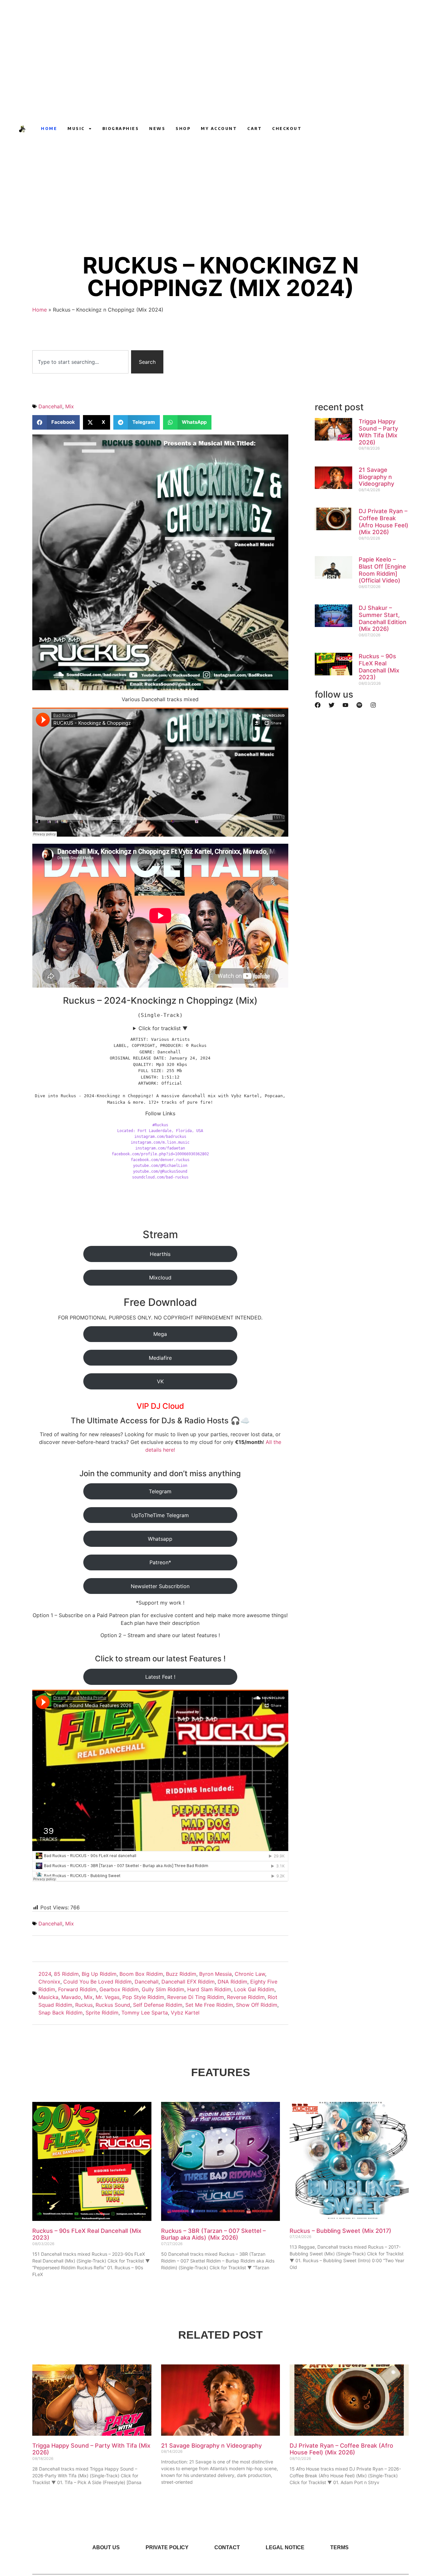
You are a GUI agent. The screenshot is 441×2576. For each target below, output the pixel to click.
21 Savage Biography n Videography (376, 477)
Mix (70, 406)
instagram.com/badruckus (160, 1137)
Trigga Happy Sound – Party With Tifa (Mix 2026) (378, 432)
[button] (56, 422)
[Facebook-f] (339, 129)
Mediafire (160, 1358)
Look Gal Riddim (254, 1989)
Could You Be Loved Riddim (97, 1982)
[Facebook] (318, 705)
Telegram (160, 1491)
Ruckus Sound (113, 2005)
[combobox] (80, 362)
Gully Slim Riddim (163, 1989)
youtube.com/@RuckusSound (160, 1171)
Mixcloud (160, 1278)
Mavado (71, 1997)
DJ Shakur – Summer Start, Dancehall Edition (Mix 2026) (383, 618)
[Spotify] (359, 705)
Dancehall (50, 406)
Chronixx (49, 1982)
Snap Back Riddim (61, 2013)
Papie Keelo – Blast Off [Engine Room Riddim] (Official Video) (382, 570)
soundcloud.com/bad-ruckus (160, 1177)
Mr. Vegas (108, 1997)
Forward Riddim (77, 1989)
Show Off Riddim (257, 2005)
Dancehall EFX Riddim (188, 1982)
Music (76, 129)
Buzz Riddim (181, 1974)
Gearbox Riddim (119, 1989)
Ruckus (84, 2005)
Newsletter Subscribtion (160, 1586)
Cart (255, 129)
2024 (45, 1974)
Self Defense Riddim (158, 2005)
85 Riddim (66, 1974)
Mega (160, 1334)
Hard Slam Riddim (209, 1989)
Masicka (48, 1997)
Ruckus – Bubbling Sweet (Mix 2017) (340, 2231)
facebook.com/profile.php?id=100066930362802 (160, 1154)
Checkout (287, 129)
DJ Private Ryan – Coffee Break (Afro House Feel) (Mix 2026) (384, 522)
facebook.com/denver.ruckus (160, 1160)
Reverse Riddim (246, 1997)
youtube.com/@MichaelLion (160, 1166)
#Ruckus (160, 1125)
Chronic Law (250, 1974)
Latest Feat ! (160, 1677)
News (157, 129)
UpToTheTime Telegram (160, 1515)
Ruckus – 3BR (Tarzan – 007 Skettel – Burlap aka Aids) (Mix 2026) (213, 2234)
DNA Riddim (232, 1982)
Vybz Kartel (185, 2013)
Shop (183, 129)
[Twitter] (332, 705)
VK (160, 1381)
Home (49, 129)
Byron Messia (215, 1974)
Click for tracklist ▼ (163, 1028)
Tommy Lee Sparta (145, 2013)
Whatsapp (160, 1539)
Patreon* (160, 1562)
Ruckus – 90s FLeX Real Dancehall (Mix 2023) (379, 667)
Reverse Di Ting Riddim (196, 1997)
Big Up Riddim (99, 1974)
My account (219, 129)
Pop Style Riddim (143, 1997)
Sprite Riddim (102, 2013)
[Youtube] (315, 129)
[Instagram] (327, 129)
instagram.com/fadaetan (160, 1148)
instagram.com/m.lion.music (160, 1142)
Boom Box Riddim (141, 1974)
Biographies (121, 129)
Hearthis (160, 1254)
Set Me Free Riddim (209, 2005)
